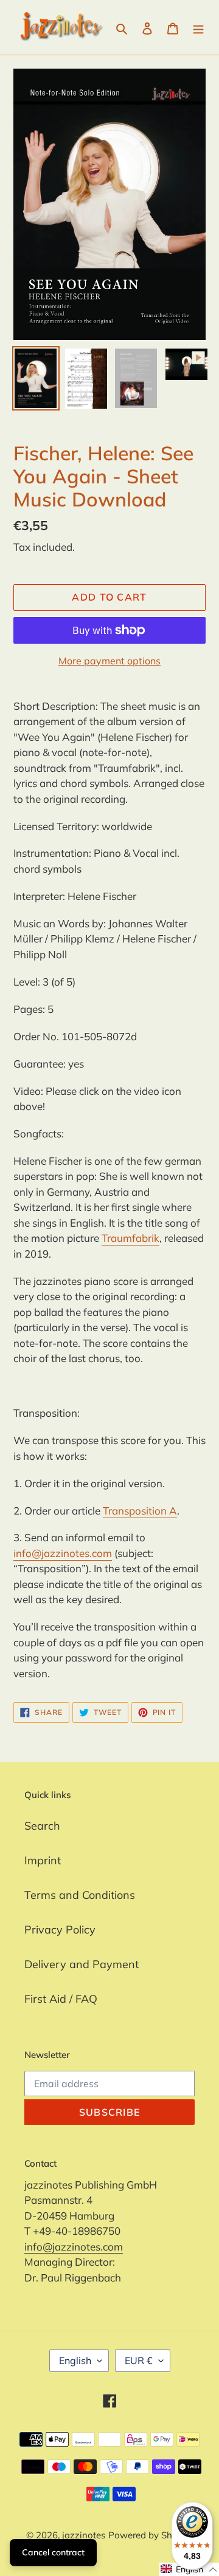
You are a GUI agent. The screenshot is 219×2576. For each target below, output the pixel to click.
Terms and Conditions (80, 1895)
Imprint (43, 1860)
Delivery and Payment (82, 1964)
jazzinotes (84, 2535)
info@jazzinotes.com (63, 1553)
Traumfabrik (130, 1238)
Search (42, 1826)
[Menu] (198, 28)
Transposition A (140, 1511)
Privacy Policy (60, 1930)
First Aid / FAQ (61, 1999)
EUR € (139, 2360)
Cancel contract (53, 2552)
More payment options (109, 661)
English (75, 2360)
